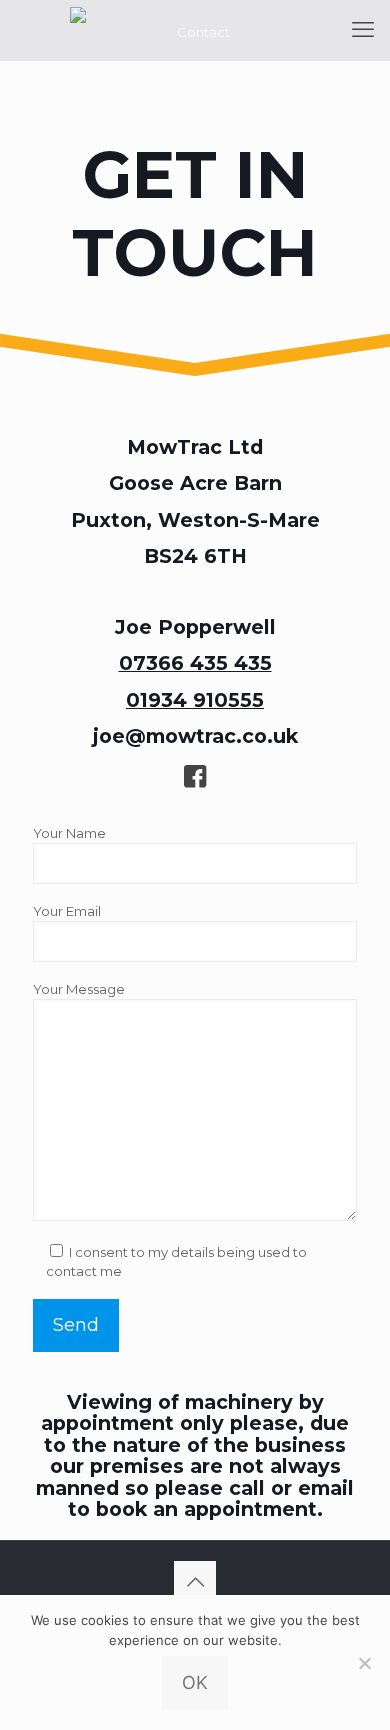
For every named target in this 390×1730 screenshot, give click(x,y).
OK (195, 1682)
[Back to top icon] (195, 1582)
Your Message (79, 989)
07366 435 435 (195, 663)
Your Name (69, 833)
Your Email (67, 911)
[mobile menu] (363, 30)
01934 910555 (195, 700)
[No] (365, 1663)
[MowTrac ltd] (195, 30)
